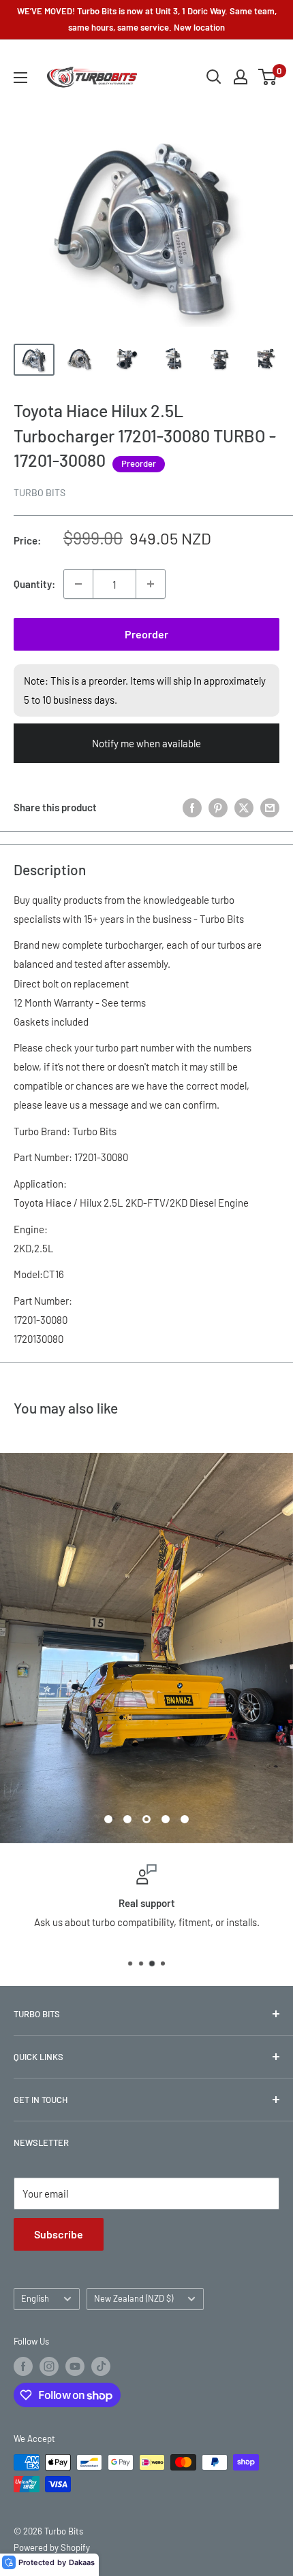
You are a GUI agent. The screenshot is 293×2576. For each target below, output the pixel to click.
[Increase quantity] (151, 584)
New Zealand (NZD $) (134, 2298)
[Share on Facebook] (192, 807)
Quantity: (34, 584)
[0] (268, 77)
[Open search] (214, 77)
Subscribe (59, 2234)
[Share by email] (270, 807)
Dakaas (82, 2562)
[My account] (241, 77)
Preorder (146, 634)
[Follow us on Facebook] (23, 2366)
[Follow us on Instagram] (49, 2366)
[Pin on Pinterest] (218, 807)
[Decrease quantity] (78, 584)
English (35, 2298)
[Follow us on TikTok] (101, 2366)
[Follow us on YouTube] (75, 2366)
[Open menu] (20, 78)
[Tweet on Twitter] (244, 807)
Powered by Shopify (52, 2547)
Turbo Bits (40, 492)
